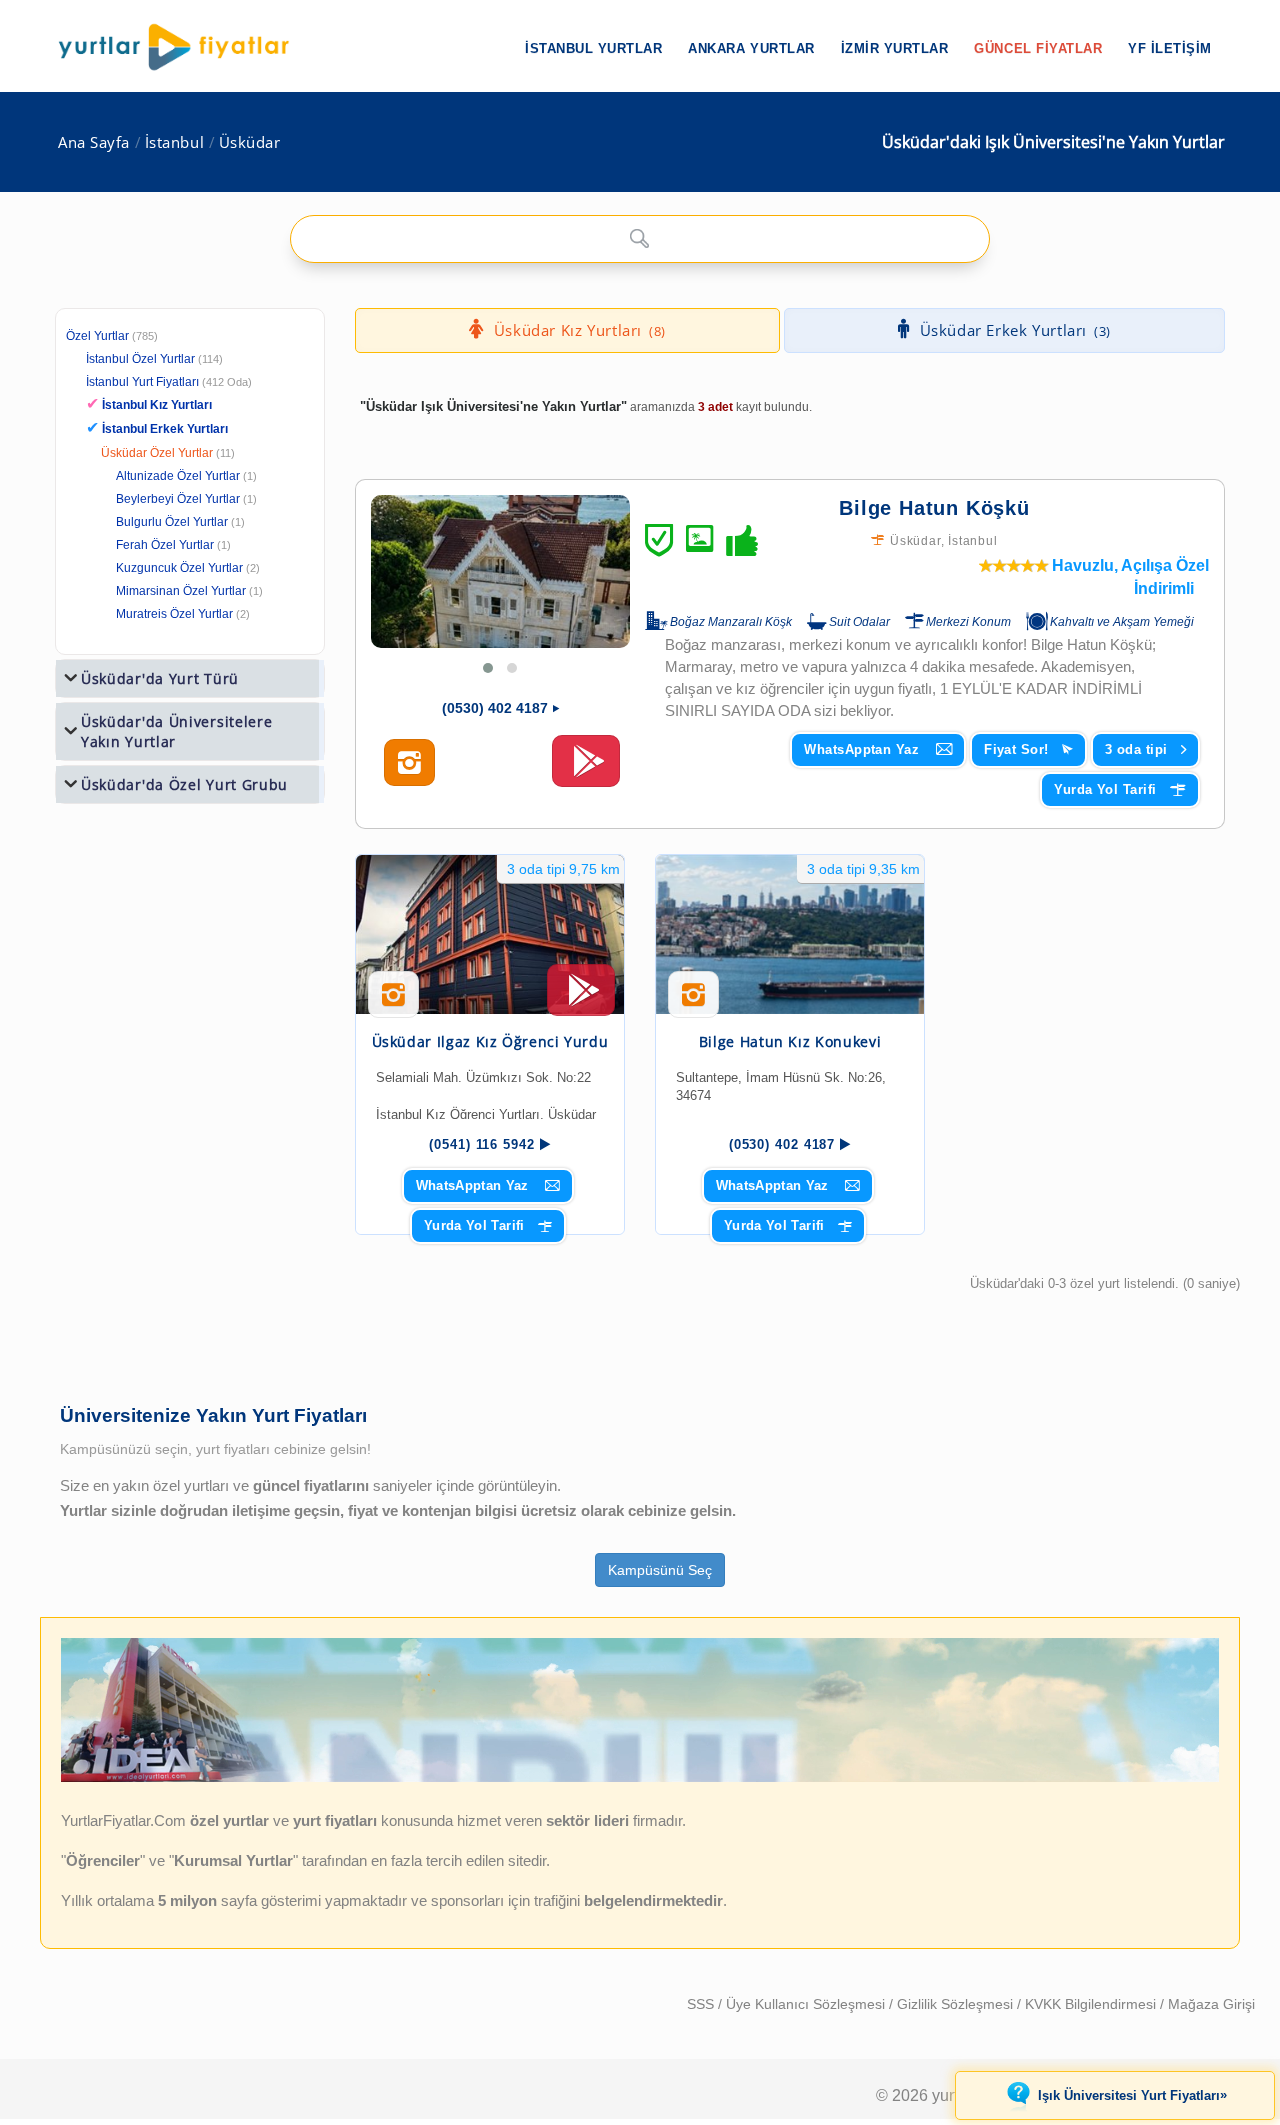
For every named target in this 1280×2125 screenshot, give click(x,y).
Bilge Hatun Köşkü (934, 508)
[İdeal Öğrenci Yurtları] (640, 1778)
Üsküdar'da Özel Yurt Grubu (184, 784)
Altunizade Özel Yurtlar (178, 476)
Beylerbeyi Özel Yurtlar (178, 499)
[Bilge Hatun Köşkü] (500, 571)
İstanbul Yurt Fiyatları (169, 382)
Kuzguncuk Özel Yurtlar (179, 568)
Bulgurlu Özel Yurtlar (172, 522)
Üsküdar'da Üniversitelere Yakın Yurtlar (177, 731)
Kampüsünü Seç (660, 1570)
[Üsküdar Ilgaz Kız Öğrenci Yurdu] (490, 934)
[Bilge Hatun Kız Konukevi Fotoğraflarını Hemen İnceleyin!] (693, 1002)
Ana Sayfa (94, 142)
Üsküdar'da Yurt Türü (160, 678)
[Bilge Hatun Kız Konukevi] (790, 934)
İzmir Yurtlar (895, 48)
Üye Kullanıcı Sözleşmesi (807, 2004)
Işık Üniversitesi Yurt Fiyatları (1132, 2095)
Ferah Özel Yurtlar (165, 545)
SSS (702, 2004)
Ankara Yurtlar (751, 48)
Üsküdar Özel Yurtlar (157, 453)
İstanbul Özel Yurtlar (140, 359)
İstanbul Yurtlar (593, 48)
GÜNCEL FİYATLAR (1038, 48)
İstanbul (174, 142)
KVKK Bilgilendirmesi (1092, 2004)
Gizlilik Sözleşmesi (957, 2004)
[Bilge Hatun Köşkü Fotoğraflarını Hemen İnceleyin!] (409, 763)
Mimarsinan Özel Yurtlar (181, 591)
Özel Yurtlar (97, 336)
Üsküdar (250, 142)
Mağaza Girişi (1211, 2004)
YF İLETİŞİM (1170, 48)
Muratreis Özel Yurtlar (174, 614)
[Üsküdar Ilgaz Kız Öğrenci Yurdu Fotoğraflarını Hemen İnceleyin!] (393, 1002)
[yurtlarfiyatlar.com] (184, 47)
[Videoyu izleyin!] (586, 770)
